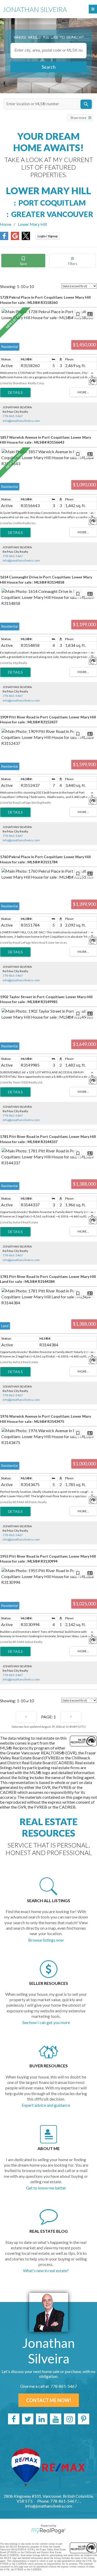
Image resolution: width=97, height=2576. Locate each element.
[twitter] (28, 2419)
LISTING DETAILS (15, 393)
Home (6, 224)
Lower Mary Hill (32, 224)
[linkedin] (42, 2419)
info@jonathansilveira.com (21, 421)
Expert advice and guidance (46, 2105)
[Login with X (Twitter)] (26, 238)
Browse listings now (46, 1940)
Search (49, 67)
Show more (78, 118)
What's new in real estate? (46, 2270)
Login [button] (48, 236)
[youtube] (56, 2419)
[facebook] (14, 2419)
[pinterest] (84, 2419)
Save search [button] (23, 261)
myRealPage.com (48, 2531)
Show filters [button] (72, 261)
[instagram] (70, 2419)
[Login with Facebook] (4, 238)
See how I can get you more (46, 2022)
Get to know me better (46, 2188)
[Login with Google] (15, 238)
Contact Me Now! (49, 2400)
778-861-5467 (13, 416)
